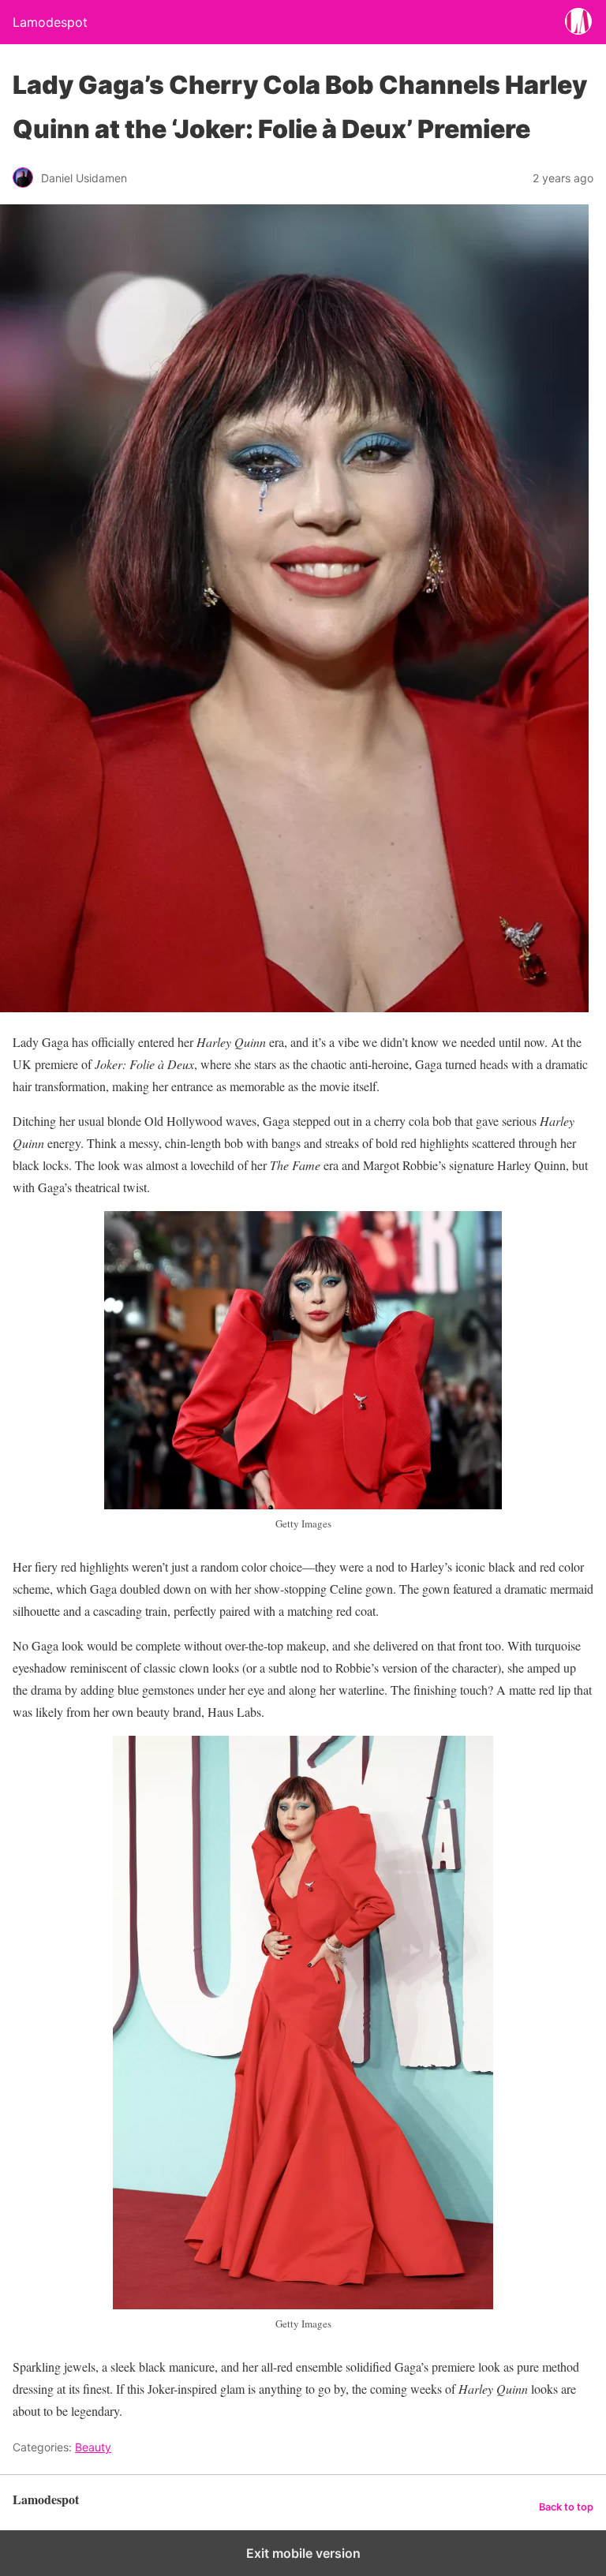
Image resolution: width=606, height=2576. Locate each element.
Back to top (566, 2507)
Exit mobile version (303, 2553)
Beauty (93, 2447)
